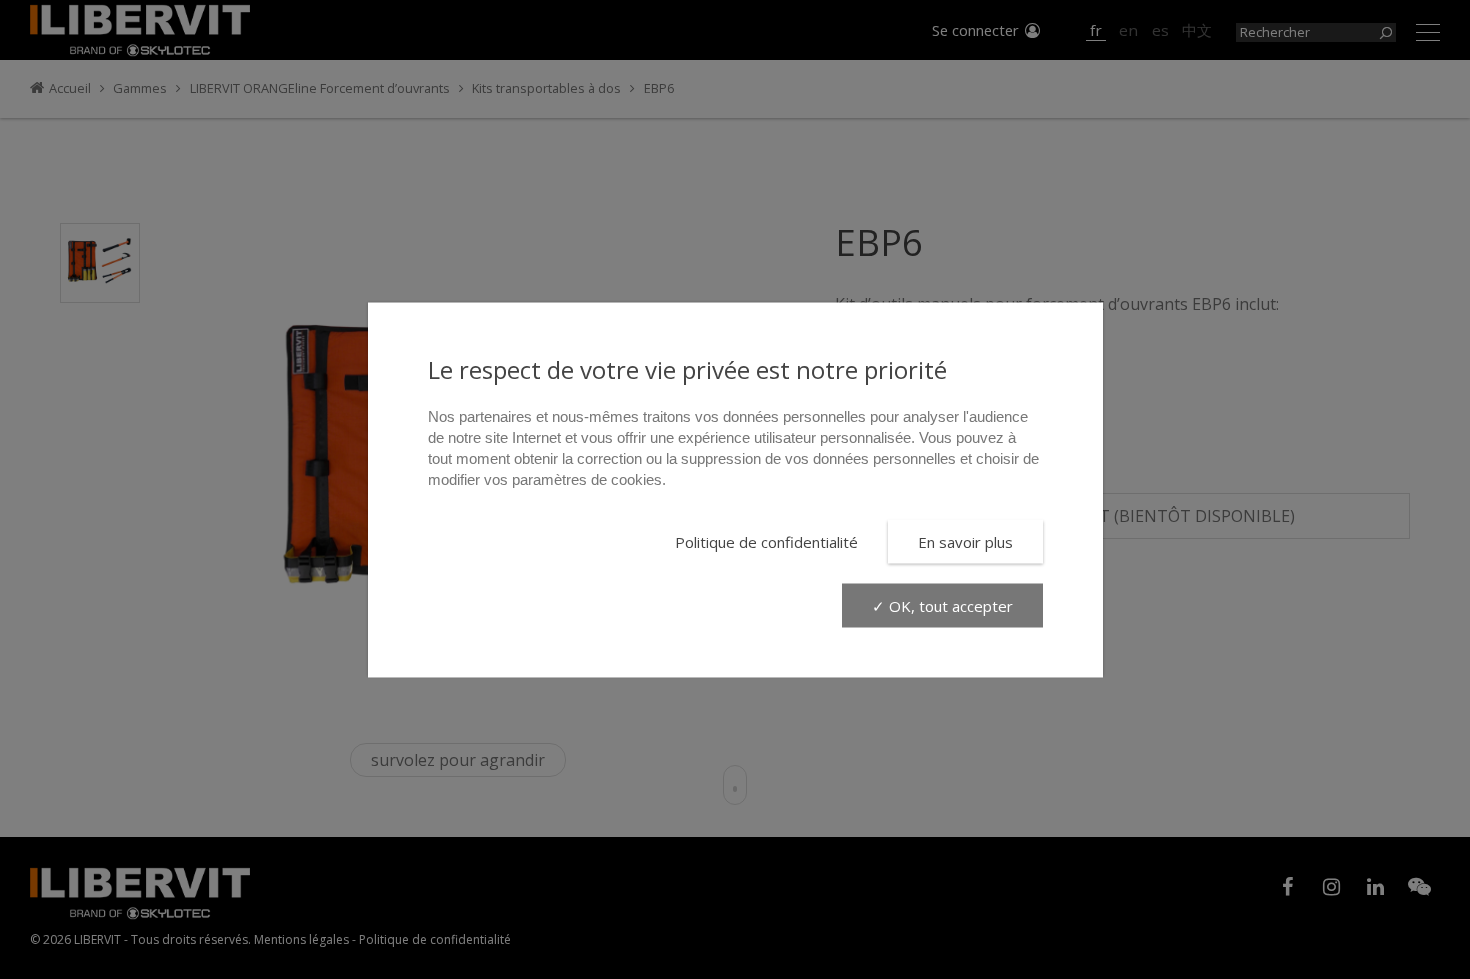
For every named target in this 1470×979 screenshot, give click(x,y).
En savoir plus (965, 541)
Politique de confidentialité (766, 541)
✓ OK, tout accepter (942, 605)
